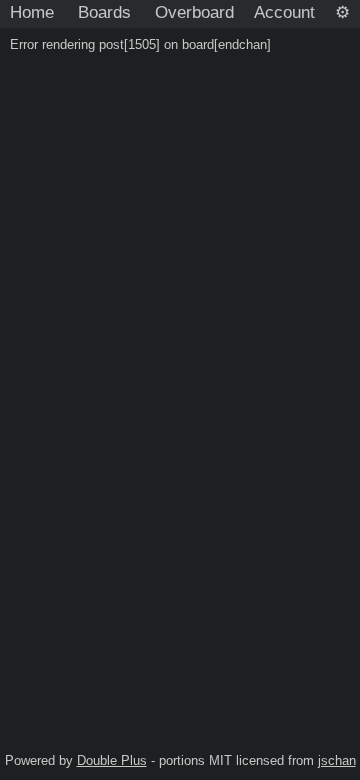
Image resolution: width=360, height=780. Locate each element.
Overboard (194, 12)
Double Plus (112, 760)
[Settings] (342, 13)
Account (284, 12)
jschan (337, 760)
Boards (104, 12)
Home (32, 12)
